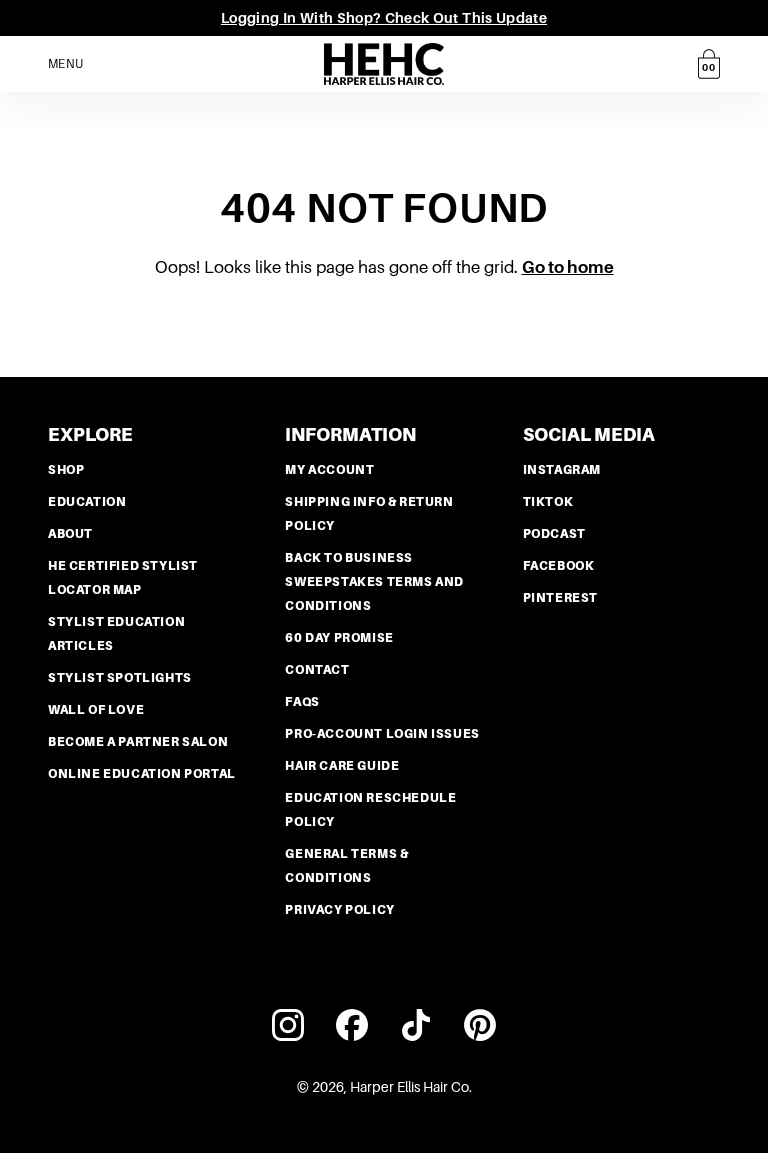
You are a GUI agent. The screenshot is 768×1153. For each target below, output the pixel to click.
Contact (317, 670)
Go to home (568, 267)
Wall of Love (96, 710)
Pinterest (560, 598)
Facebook (559, 566)
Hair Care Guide (342, 766)
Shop (66, 470)
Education (87, 502)
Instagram (562, 470)
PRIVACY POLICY (339, 910)
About (70, 534)
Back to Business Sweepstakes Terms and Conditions (374, 582)
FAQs (302, 702)
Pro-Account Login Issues (382, 734)
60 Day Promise (339, 638)
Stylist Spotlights (120, 678)
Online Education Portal (142, 774)
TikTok (548, 502)
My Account (329, 470)
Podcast (554, 534)
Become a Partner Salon (138, 742)
